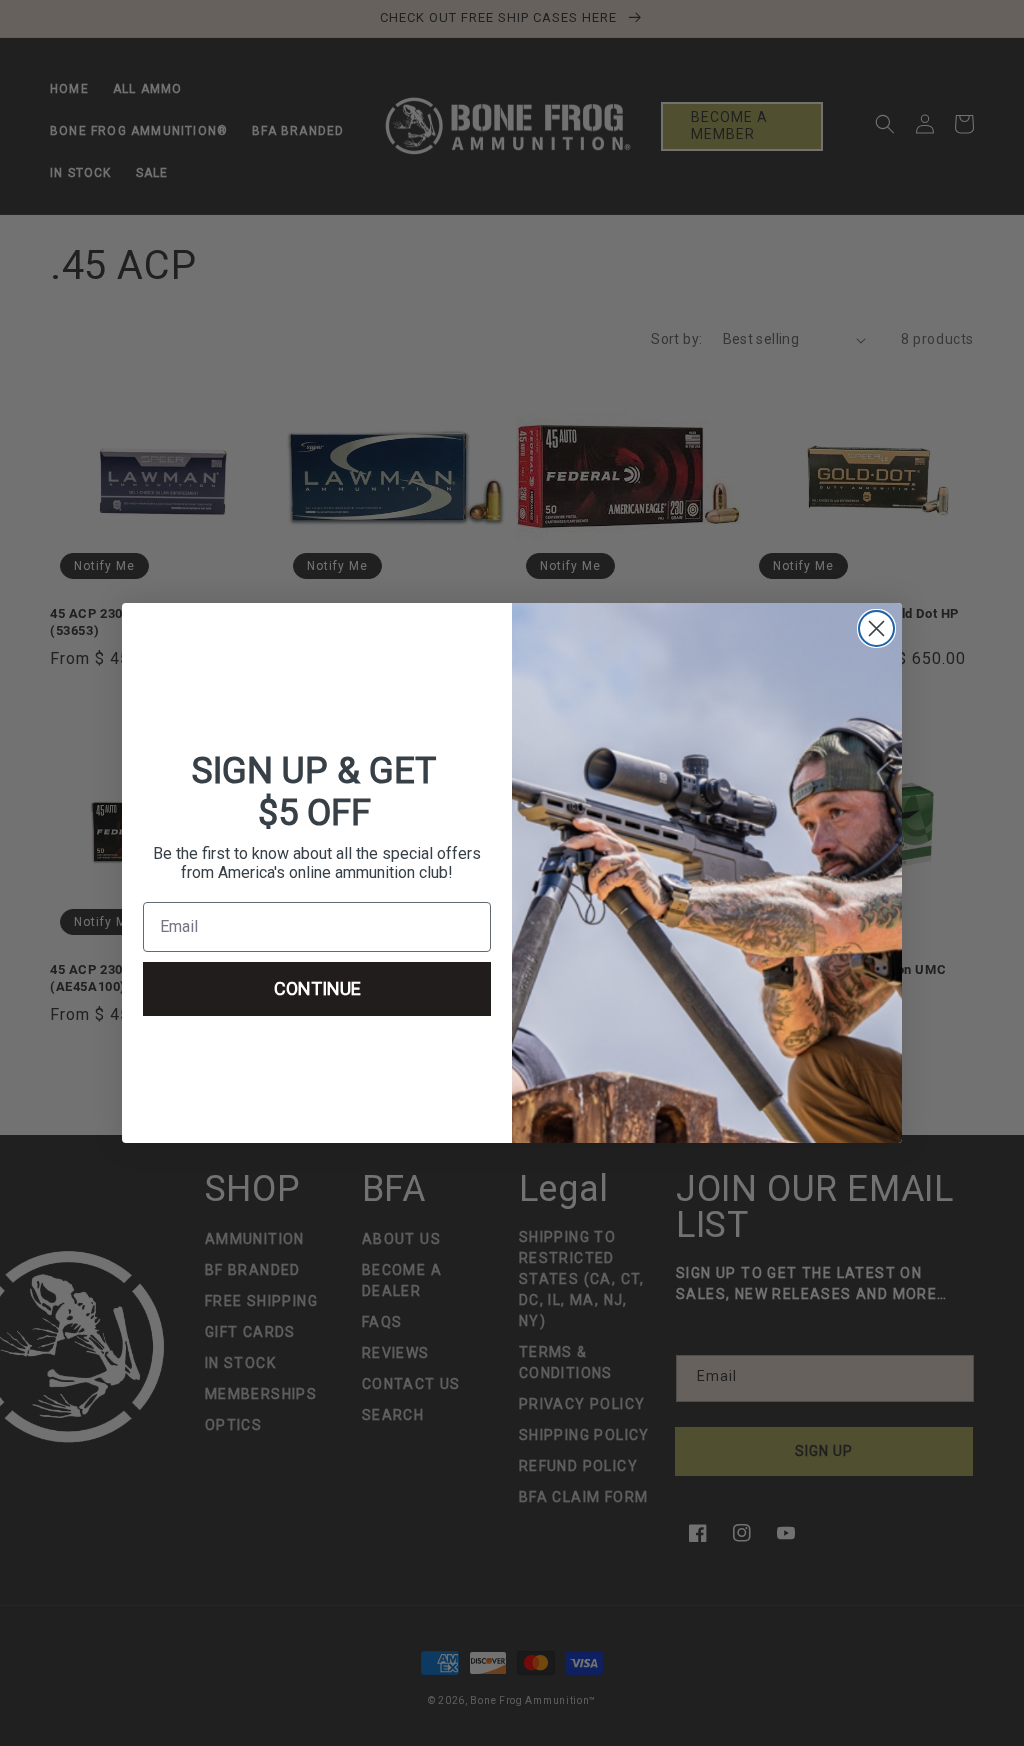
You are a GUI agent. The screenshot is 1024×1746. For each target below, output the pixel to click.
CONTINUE (317, 988)
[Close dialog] (876, 628)
